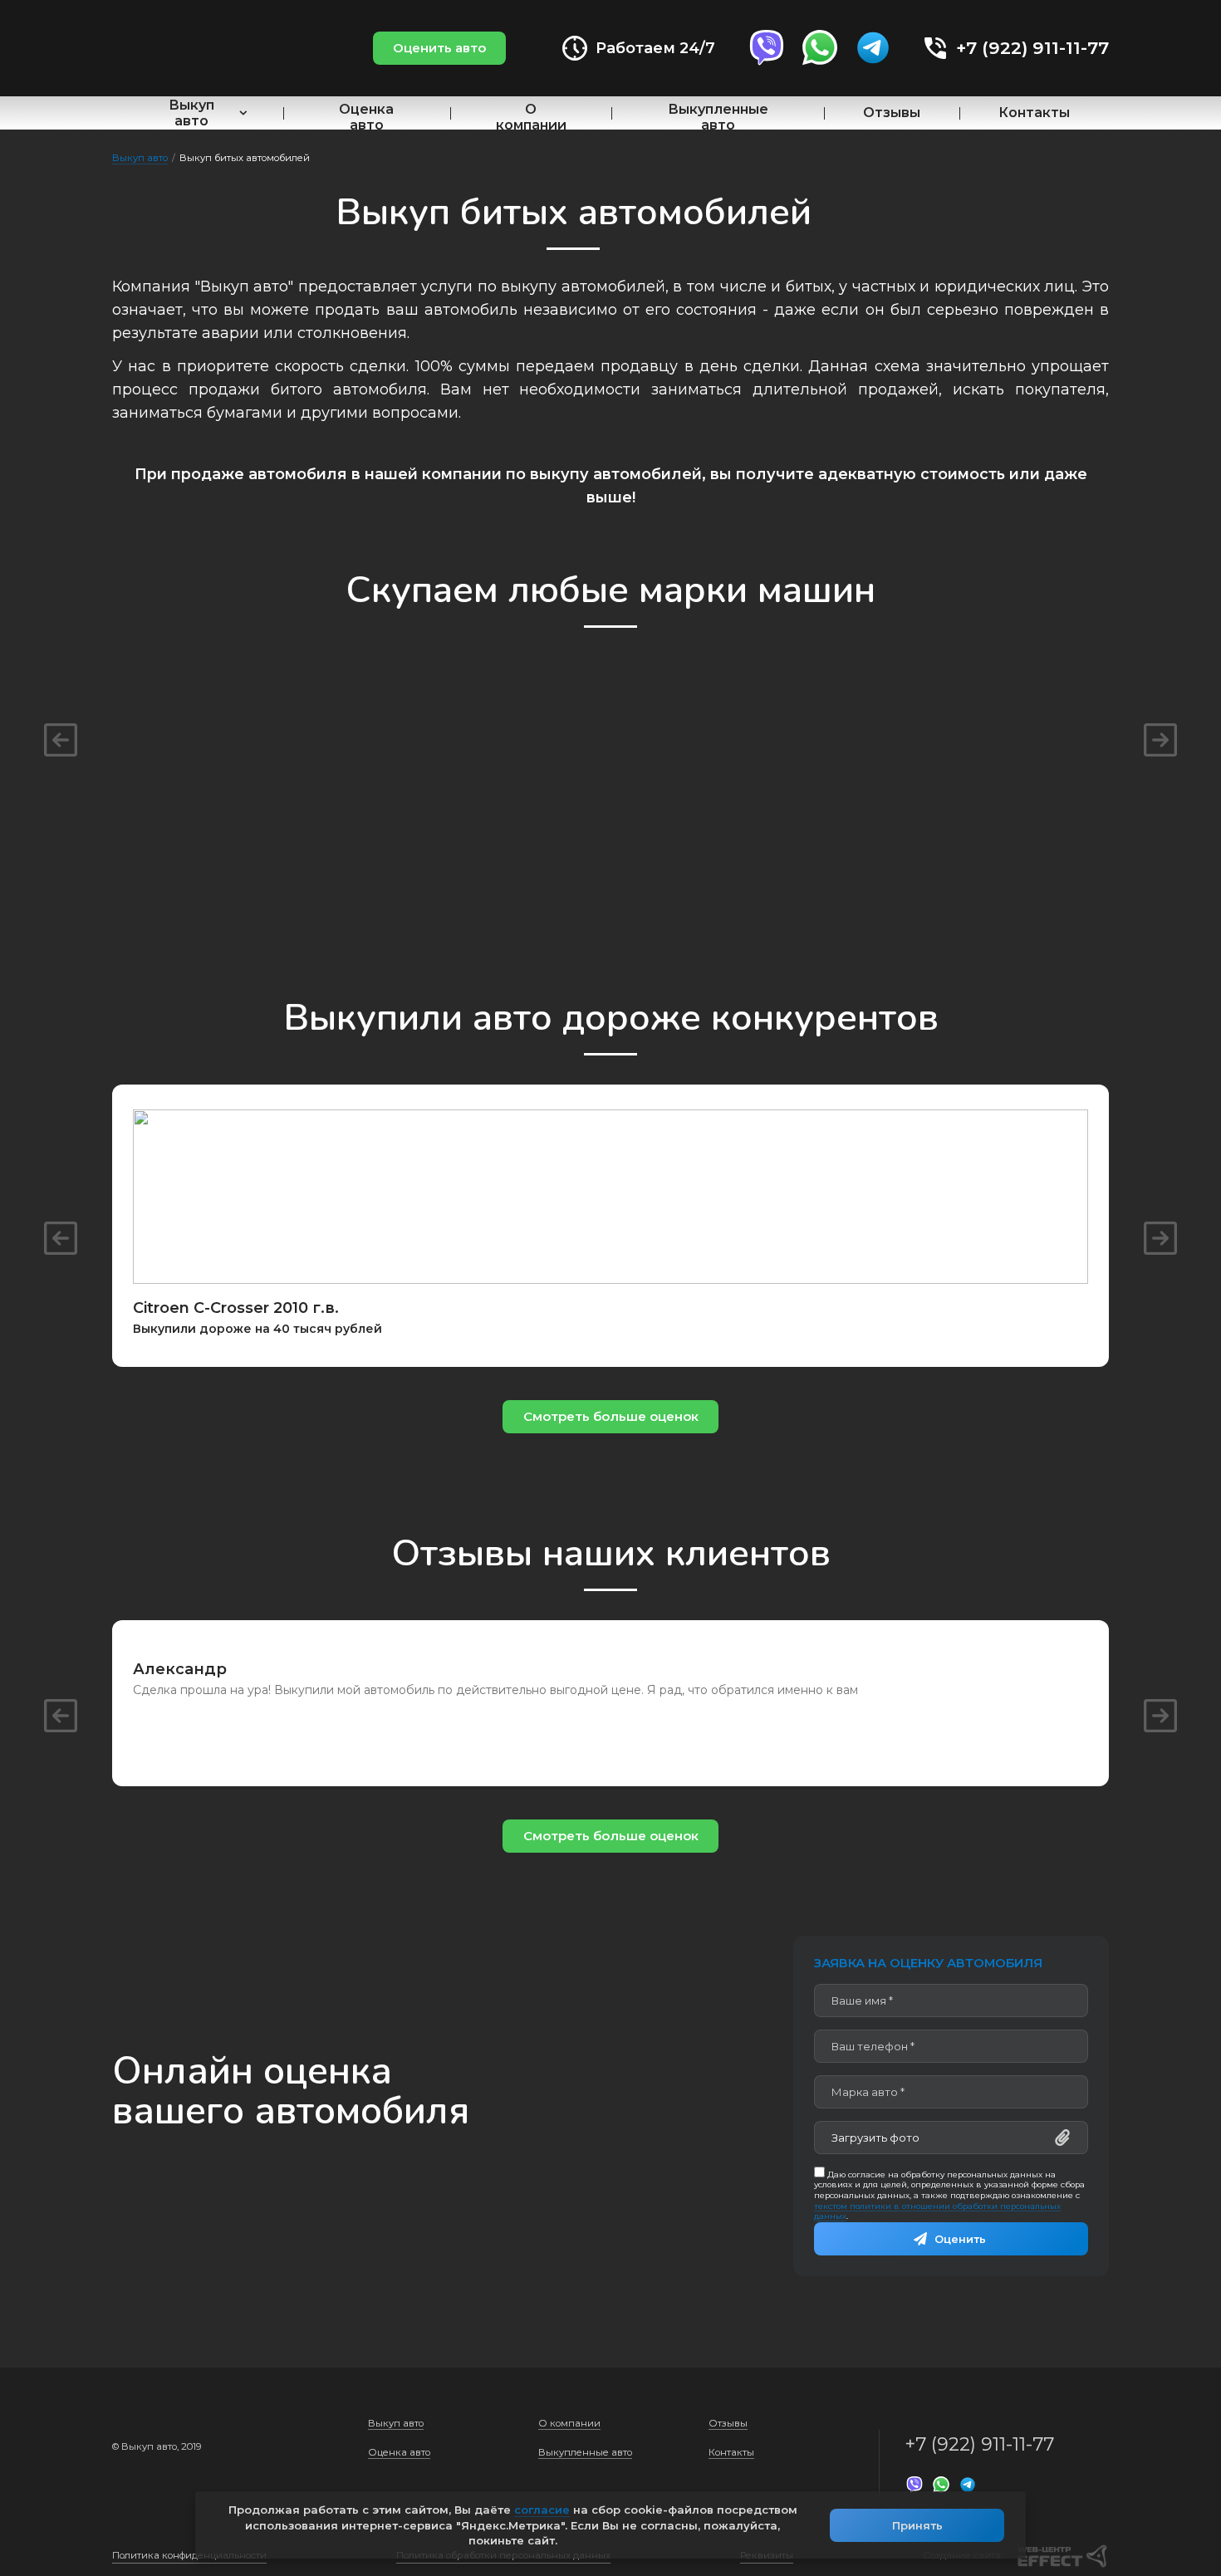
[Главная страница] (208, 49)
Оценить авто (439, 48)
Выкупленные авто (718, 117)
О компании (531, 117)
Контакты (1034, 113)
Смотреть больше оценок (611, 1416)
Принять (917, 2525)
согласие (542, 2510)
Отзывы (892, 113)
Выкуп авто (191, 113)
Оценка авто (366, 117)
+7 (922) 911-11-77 (1032, 48)
